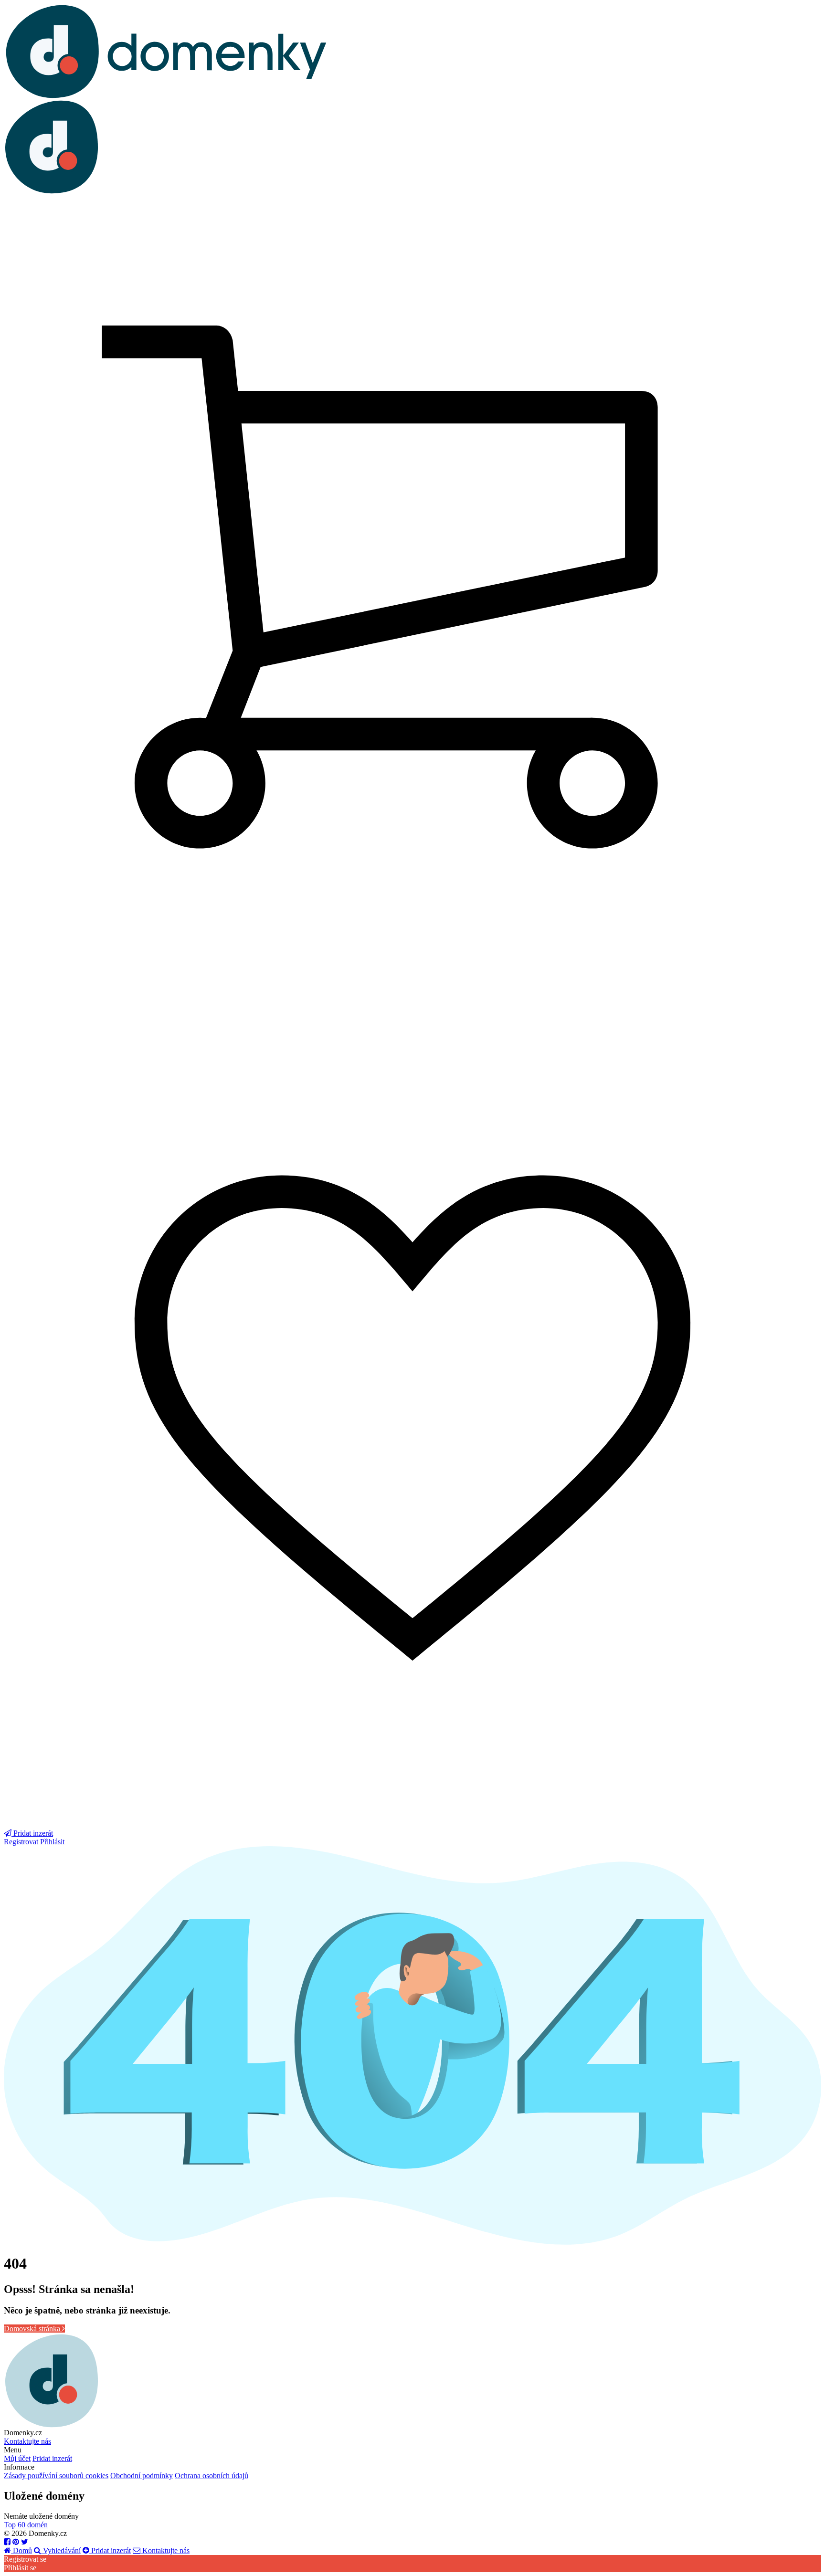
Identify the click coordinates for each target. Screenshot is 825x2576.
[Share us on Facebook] (7, 2542)
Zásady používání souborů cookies (56, 2476)
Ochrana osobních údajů (212, 2476)
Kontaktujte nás (27, 2441)
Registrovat (21, 1842)
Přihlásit (52, 1842)
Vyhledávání (61, 2550)
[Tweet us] (25, 2542)
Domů (21, 2550)
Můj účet (17, 2458)
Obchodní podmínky (142, 2476)
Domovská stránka (33, 2329)
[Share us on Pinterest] (16, 2542)
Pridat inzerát (52, 2458)
